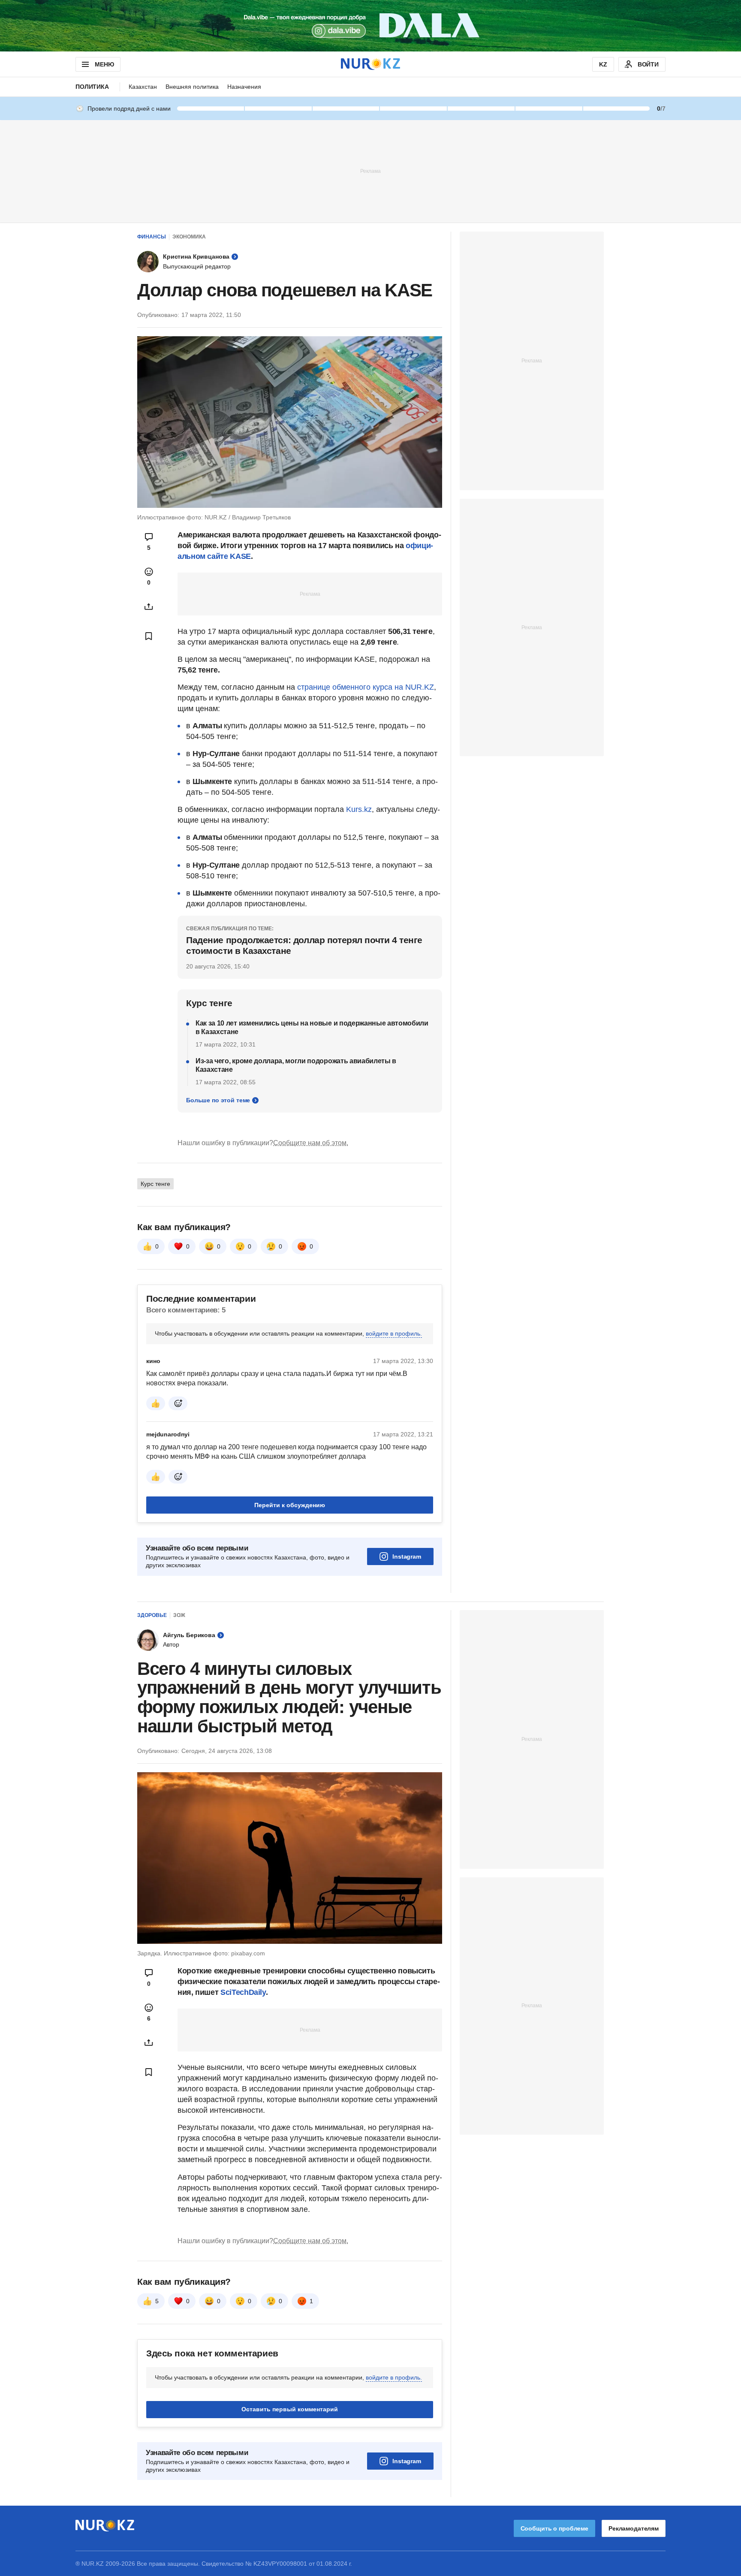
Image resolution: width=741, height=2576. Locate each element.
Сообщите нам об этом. (311, 1143)
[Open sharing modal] (149, 606)
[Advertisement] (370, 171)
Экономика (189, 237)
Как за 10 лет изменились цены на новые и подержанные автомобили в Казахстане (312, 1027)
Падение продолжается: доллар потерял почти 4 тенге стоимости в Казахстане (304, 945)
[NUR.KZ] (370, 64)
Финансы (152, 237)
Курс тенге (155, 1184)
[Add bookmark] (149, 636)
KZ (603, 64)
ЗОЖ (179, 1615)
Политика (92, 87)
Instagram (407, 1556)
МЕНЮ (104, 64)
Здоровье (152, 1615)
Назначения (244, 87)
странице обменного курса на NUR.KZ (366, 687)
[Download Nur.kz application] (370, 26)
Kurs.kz (359, 809)
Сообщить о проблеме (554, 2528)
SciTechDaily (243, 1992)
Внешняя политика (192, 87)
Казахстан (143, 87)
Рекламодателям (634, 2528)
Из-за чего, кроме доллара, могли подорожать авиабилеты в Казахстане (296, 1065)
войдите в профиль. (394, 1333)
